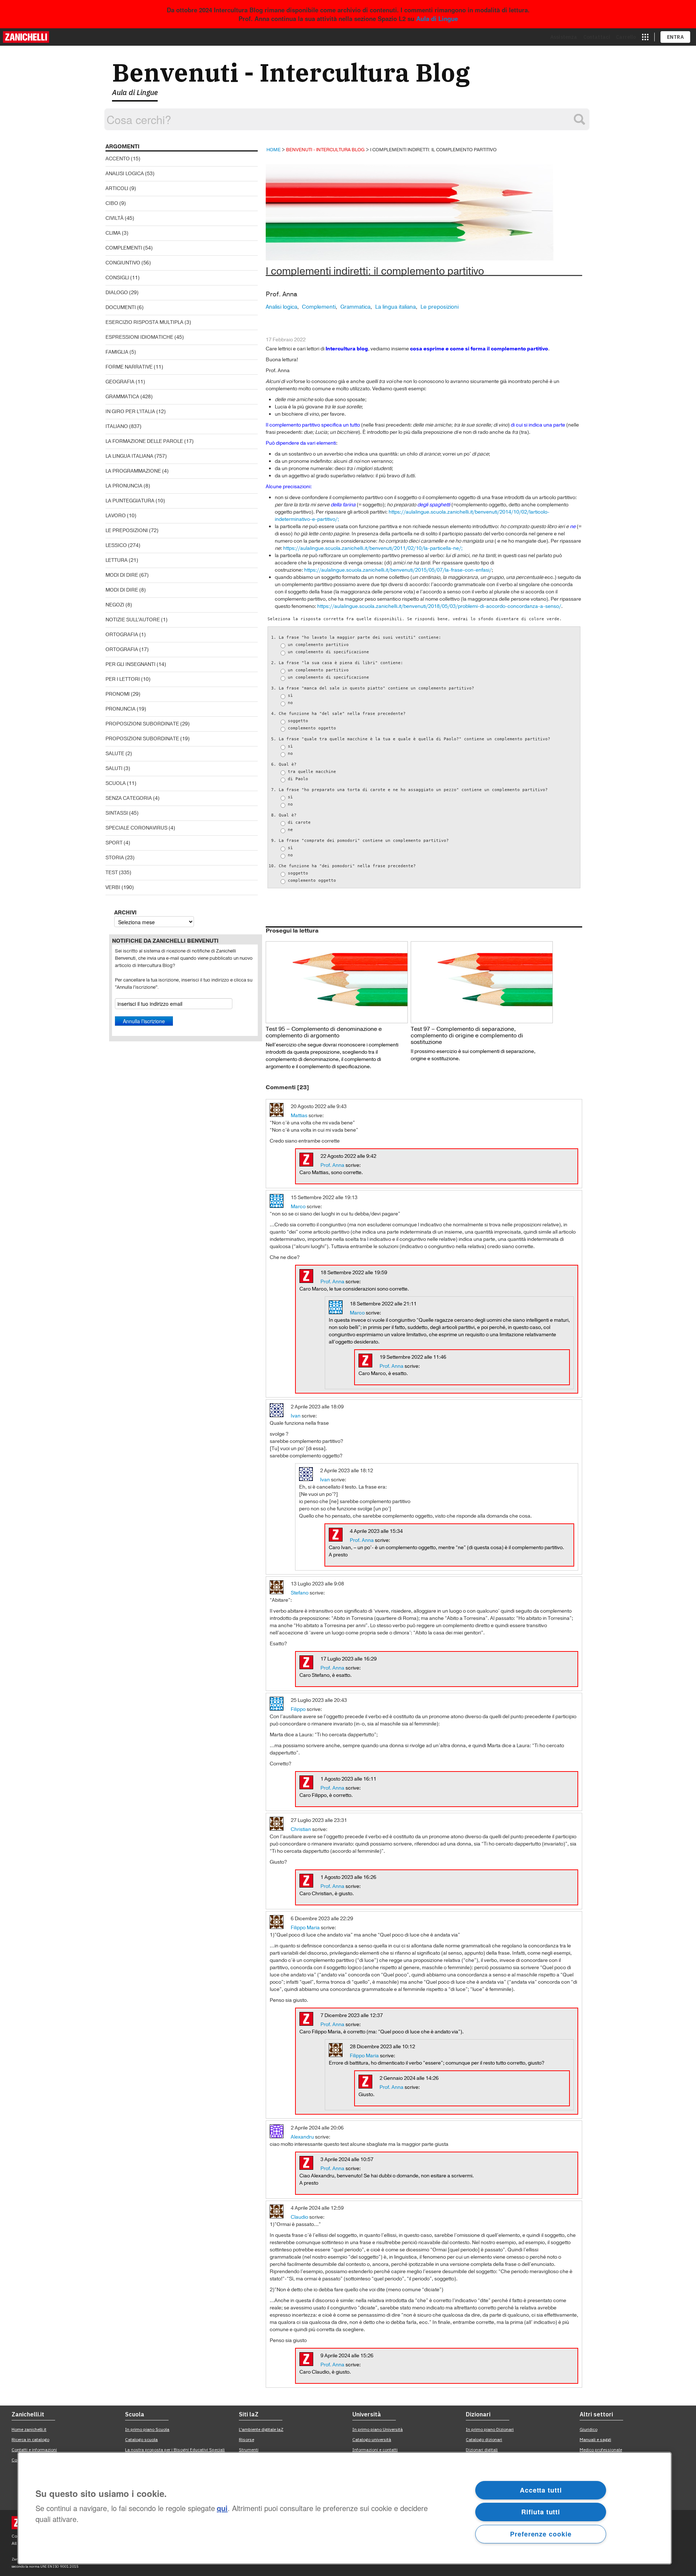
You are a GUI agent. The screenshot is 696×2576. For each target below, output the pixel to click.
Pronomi (118, 694)
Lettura (117, 560)
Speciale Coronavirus (136, 828)
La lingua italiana (129, 456)
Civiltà (115, 218)
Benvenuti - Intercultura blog (325, 150)
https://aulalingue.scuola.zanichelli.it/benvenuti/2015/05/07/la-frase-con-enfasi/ (398, 570)
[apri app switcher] (645, 37)
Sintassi (117, 813)
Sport (114, 843)
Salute (115, 754)
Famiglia (117, 352)
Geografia (120, 382)
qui (222, 2508)
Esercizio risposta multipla (144, 322)
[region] (345, 2508)
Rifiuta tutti (541, 2512)
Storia (115, 858)
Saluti (114, 768)
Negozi (115, 605)
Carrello (626, 37)
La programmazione (133, 471)
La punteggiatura (130, 501)
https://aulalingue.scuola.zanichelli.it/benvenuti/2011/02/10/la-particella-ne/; (373, 548)
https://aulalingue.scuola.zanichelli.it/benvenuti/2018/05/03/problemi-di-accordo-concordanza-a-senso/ (439, 606)
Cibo (112, 203)
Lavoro (116, 516)
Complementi (124, 248)
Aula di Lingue (437, 18)
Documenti (121, 307)
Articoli (117, 188)
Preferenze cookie (541, 2534)
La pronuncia (124, 486)
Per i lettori (123, 679)
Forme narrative (129, 367)
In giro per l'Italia (130, 411)
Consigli (117, 278)
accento (118, 159)
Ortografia (122, 635)
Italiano (117, 426)
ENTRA (676, 37)
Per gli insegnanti (130, 664)
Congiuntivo (123, 263)
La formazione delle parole (144, 441)
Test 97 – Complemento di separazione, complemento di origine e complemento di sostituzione (467, 1036)
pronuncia (121, 709)
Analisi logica (125, 174)
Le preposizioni (127, 530)
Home (274, 150)
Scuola (116, 783)
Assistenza (564, 37)
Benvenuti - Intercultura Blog (291, 72)
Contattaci (597, 37)
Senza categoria (129, 798)
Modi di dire (122, 575)
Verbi (113, 887)
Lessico (116, 545)
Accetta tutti (541, 2490)
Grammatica (122, 397)
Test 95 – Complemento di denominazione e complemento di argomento (324, 1032)
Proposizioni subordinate (142, 724)
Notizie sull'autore (133, 620)
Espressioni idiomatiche (139, 337)
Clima (113, 233)
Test (112, 873)
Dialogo (117, 293)
